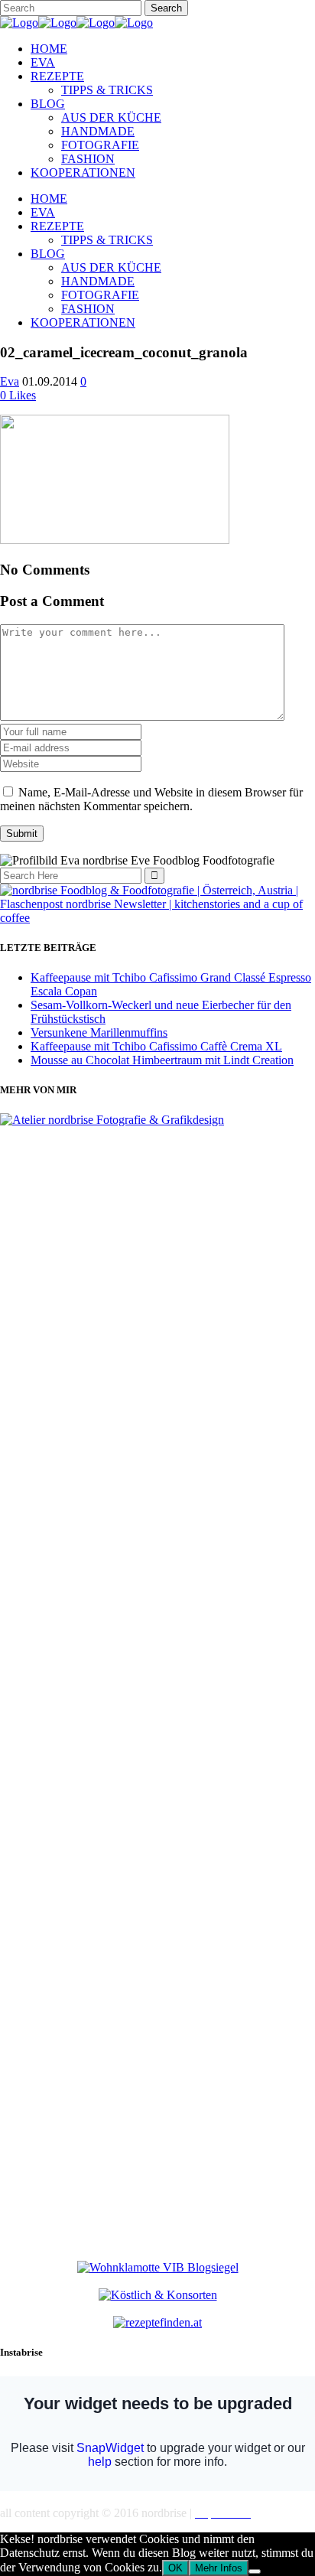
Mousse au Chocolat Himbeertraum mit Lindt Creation (162, 1060)
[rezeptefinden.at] (157, 2322)
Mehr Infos (219, 2568)
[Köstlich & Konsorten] (158, 2295)
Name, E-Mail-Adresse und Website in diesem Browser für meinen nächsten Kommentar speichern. (151, 799)
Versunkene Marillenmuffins (99, 1032)
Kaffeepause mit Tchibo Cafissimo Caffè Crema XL (156, 1046)
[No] (255, 2571)
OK (175, 2568)
